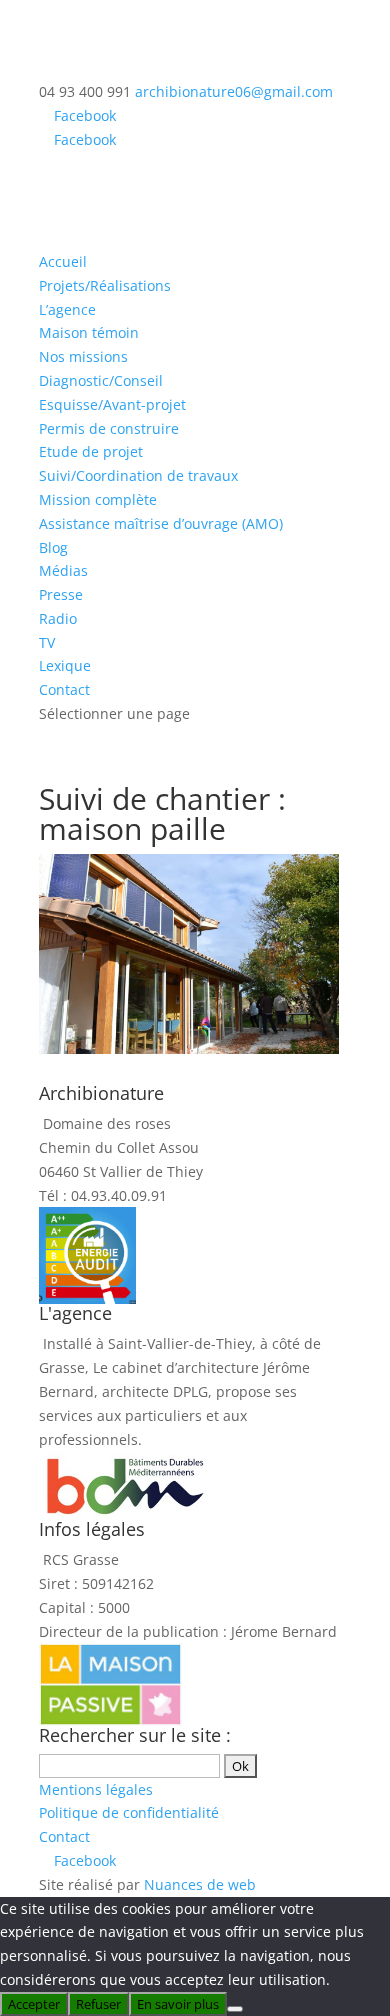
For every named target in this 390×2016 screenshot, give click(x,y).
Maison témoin (89, 332)
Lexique (65, 665)
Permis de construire (109, 428)
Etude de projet (91, 451)
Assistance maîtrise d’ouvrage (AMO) (161, 523)
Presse (61, 594)
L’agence (67, 309)
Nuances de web (200, 1884)
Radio (58, 618)
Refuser (98, 2004)
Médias (63, 570)
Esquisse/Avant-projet (112, 404)
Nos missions (83, 356)
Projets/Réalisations (105, 285)
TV (47, 642)
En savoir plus (178, 2004)
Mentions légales (96, 1789)
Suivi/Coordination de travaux (138, 475)
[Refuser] (235, 2009)
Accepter (34, 2004)
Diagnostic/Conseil (101, 380)
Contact (64, 689)
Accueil (63, 261)
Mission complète (98, 499)
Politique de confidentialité (129, 1812)
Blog (53, 547)
